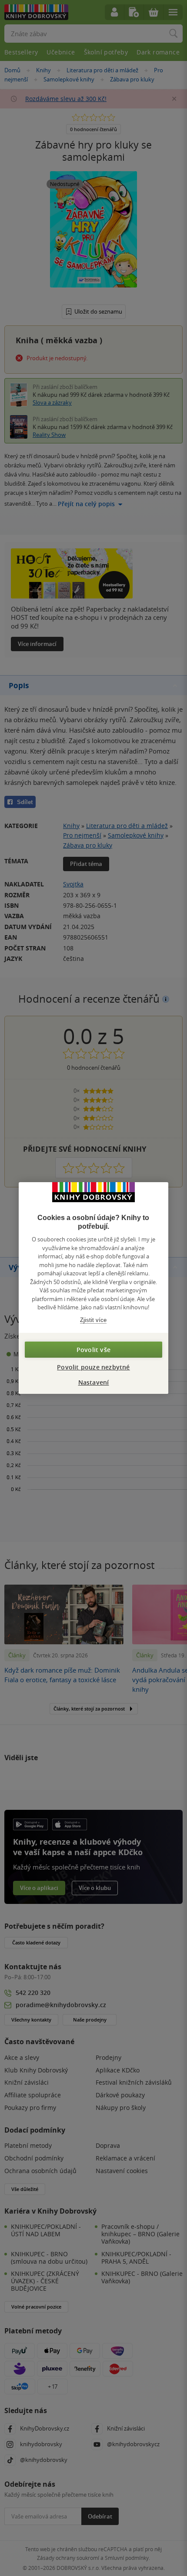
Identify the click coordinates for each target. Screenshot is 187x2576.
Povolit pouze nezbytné (93, 1367)
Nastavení (94, 1382)
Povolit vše (93, 1350)
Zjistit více (93, 1320)
